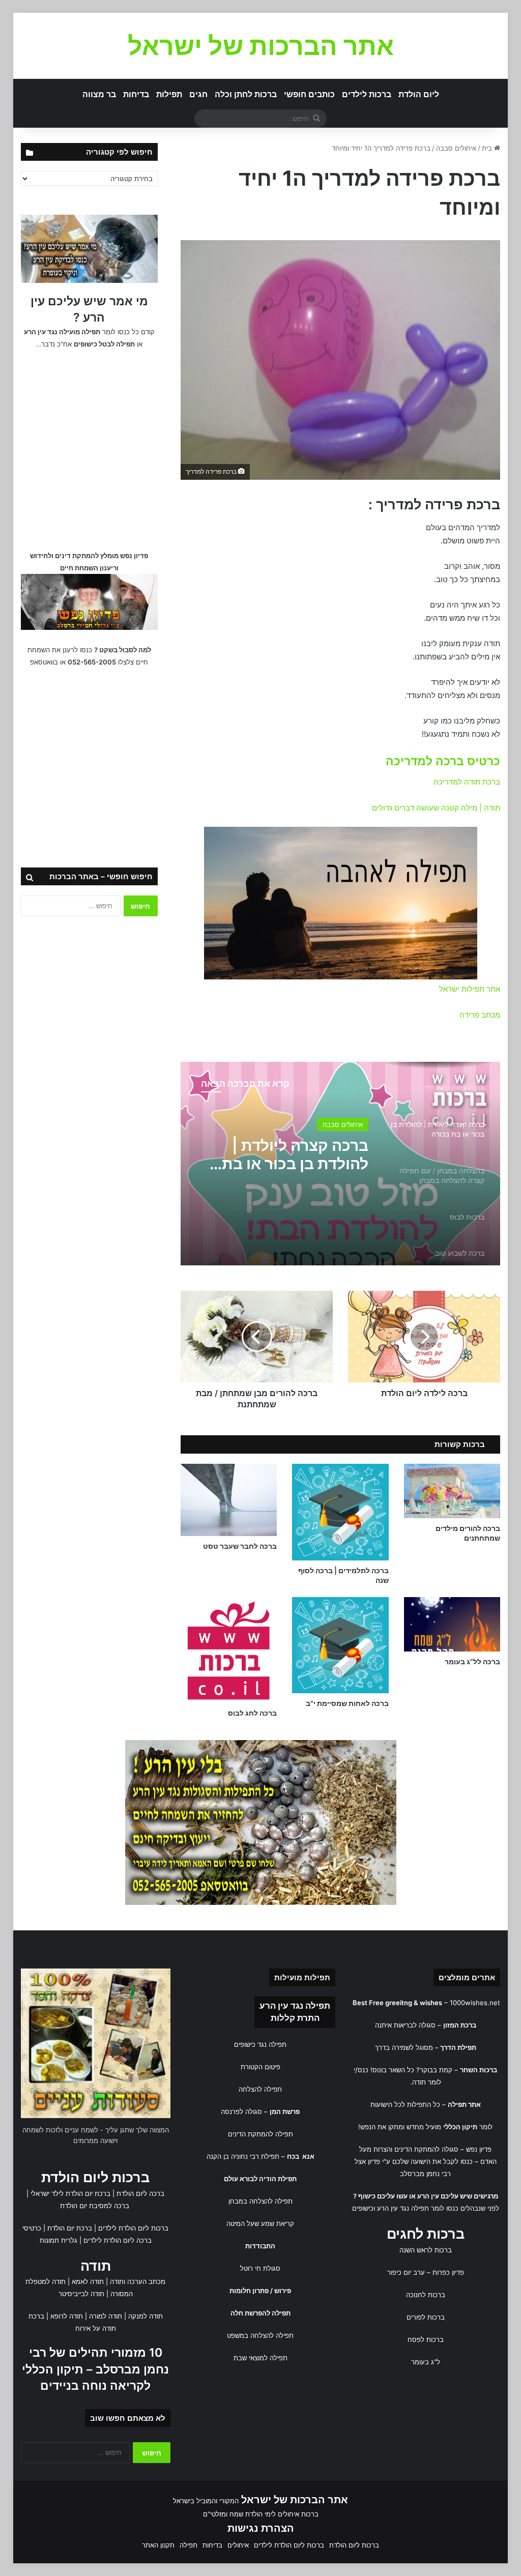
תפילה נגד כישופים (260, 2044)
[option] (340, 1164)
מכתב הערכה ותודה (138, 2281)
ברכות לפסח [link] (426, 2339)
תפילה (189, 2545)
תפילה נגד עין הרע (403, 2208)
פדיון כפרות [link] (448, 2272)
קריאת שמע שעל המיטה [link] (260, 2223)
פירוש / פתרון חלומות (260, 2291)
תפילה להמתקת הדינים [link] (260, 2134)
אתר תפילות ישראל (470, 989)
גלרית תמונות (59, 2240)
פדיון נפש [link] (479, 2149)
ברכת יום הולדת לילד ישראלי (70, 2193)
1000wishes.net (475, 2003)
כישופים (363, 2208)
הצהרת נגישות (261, 2528)
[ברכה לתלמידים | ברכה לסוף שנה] (340, 1512)
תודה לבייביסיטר (81, 2294)
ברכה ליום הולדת (140, 2193)
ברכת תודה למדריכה (467, 782)
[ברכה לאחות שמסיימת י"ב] (340, 1645)
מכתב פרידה (480, 1015)
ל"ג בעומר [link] (426, 2362)
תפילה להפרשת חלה (260, 2313)
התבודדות (260, 2246)
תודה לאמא (88, 2281)
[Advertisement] (89, 448)
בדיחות (136, 94)
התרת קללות (295, 2018)
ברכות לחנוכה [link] (426, 2295)
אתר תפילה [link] (464, 2104)
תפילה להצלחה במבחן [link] (260, 2201)
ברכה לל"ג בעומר (472, 1661)
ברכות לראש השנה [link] (426, 2250)
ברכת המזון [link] (460, 2025)
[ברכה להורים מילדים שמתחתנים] (452, 1491)
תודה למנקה (146, 2316)
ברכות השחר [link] (479, 2070)
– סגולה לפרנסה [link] (260, 2111)
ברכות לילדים (367, 94)
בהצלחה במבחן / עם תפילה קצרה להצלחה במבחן (295, 1154)
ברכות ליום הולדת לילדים (133, 2228)
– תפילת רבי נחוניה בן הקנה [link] (260, 2156)
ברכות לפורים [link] (426, 2317)
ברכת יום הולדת (70, 2228)
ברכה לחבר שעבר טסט (240, 1546)
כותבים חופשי (309, 94)
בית (488, 148)
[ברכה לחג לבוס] (229, 1650)
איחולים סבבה (456, 148)
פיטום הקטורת (260, 2067)
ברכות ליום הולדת (95, 2177)
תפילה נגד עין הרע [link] (295, 2006)
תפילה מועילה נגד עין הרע (62, 332)
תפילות (169, 94)
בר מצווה (99, 94)
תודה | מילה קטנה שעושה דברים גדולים (436, 808)
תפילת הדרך (458, 2047)
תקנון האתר (158, 2545)
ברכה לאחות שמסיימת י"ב (347, 1703)
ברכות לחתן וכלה (246, 94)
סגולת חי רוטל (260, 2268)
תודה (96, 2266)
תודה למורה (106, 2316)
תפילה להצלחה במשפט (260, 2335)
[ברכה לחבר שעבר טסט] (229, 1500)
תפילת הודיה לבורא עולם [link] (260, 2179)
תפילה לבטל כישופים (104, 344)
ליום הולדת (419, 94)
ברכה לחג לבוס (252, 1713)
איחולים (352, 1124)
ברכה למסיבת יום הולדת (95, 2206)
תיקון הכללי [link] (460, 2127)
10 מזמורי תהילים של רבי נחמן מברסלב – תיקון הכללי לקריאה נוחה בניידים (95, 2369)
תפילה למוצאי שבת (260, 2358)
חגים (198, 94)
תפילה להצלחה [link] (260, 2089)
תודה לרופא (67, 2316)
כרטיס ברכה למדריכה (443, 761)
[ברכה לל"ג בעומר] (452, 1624)
